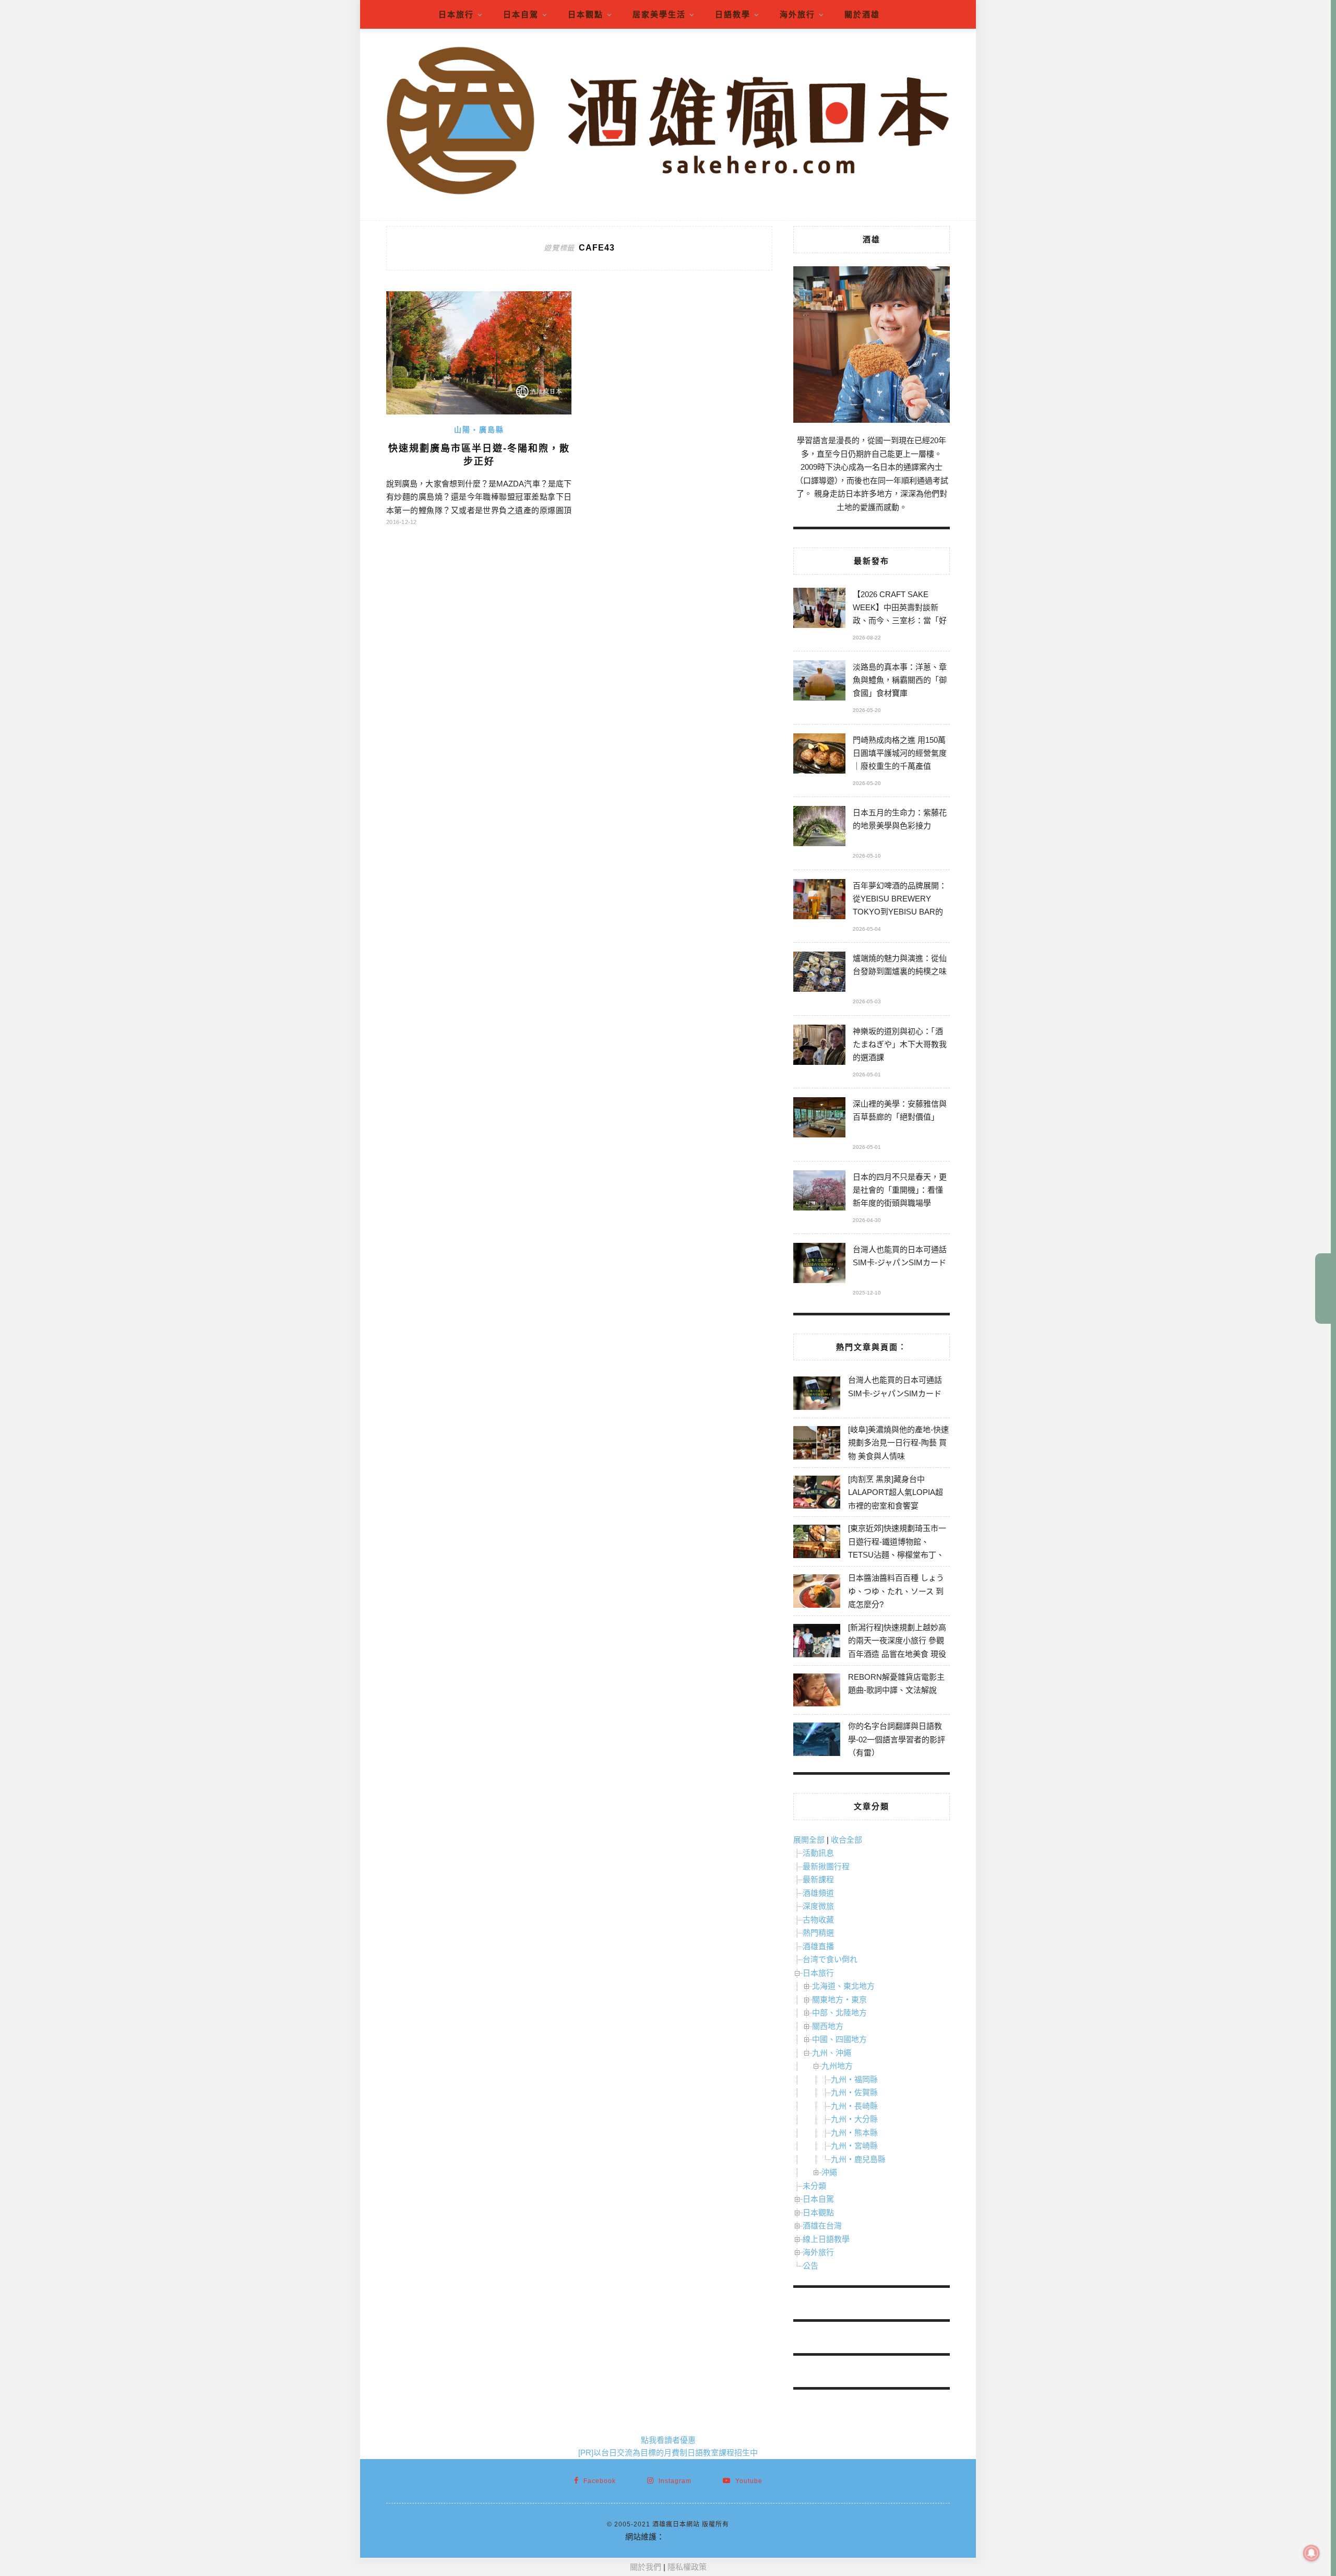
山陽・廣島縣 (479, 430)
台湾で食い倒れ (830, 1959)
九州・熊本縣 (854, 2133)
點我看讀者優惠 (668, 2440)
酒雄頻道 (818, 1893)
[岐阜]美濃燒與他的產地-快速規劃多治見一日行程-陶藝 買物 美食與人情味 (898, 1443)
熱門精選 (818, 1933)
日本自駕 (521, 14)
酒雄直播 (818, 1946)
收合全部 (846, 1840)
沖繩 (829, 2172)
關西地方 (828, 2026)
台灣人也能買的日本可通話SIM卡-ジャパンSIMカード (900, 1256)
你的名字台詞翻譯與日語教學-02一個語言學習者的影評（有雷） (897, 1739)
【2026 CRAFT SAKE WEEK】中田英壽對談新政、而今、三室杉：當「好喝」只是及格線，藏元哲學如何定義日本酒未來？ (900, 609)
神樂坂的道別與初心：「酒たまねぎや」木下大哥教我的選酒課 (900, 1044)
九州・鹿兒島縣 (858, 2159)
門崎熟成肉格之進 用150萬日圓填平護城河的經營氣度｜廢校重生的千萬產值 (900, 753)
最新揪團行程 (826, 1866)
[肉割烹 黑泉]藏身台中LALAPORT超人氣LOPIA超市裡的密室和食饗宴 (896, 1492)
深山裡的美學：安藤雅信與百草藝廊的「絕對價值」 (900, 1110)
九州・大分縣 (854, 2119)
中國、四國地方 (839, 2039)
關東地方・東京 (839, 1999)
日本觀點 (586, 14)
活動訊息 (818, 1853)
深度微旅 (818, 1906)
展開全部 (809, 1840)
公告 (810, 2266)
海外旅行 (797, 14)
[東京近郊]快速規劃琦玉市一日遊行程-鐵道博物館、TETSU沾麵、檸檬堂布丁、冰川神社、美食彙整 (897, 1548)
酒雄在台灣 (822, 2225)
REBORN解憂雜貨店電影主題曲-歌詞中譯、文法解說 (896, 1684)
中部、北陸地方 (839, 2013)
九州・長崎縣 (854, 2106)
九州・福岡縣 (854, 2079)
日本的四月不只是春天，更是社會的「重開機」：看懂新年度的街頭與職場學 (900, 1190)
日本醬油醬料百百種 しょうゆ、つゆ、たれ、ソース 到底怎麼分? (896, 1591)
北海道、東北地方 (843, 1986)
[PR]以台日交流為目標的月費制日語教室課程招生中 (668, 2453)
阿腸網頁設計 (688, 2537)
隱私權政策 (687, 2567)
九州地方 (837, 2066)
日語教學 (733, 14)
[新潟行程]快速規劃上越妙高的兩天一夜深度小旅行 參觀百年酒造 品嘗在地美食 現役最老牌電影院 (897, 1647)
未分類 (814, 2186)
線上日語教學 (826, 2239)
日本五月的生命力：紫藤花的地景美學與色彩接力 (900, 819)
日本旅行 (456, 14)
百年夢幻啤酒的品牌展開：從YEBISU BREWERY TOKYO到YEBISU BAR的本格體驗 (900, 900)
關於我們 (646, 2567)
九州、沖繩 (832, 2053)
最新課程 (818, 1879)
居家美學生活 (659, 14)
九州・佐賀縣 (854, 2092)
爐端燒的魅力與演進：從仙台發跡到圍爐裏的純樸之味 (900, 965)
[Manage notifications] (1311, 2553)
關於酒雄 (862, 14)
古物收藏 (818, 1920)
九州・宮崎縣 (854, 2146)
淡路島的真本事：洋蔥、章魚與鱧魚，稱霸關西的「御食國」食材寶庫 (900, 680)
